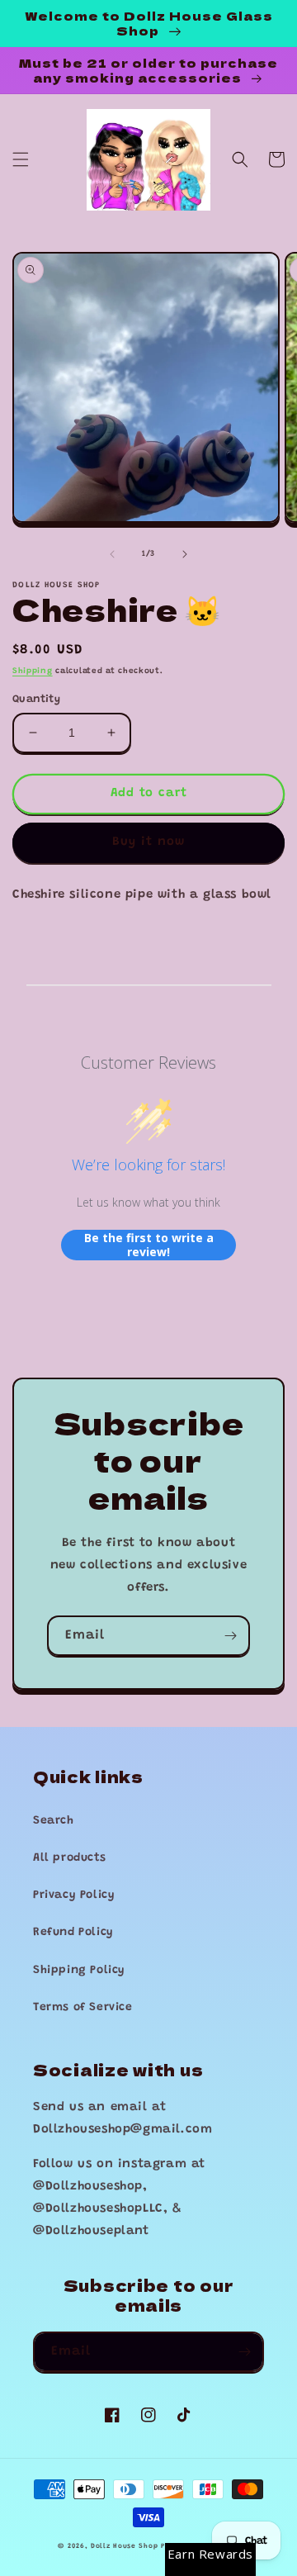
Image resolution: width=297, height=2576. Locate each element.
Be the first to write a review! (149, 1245)
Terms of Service (83, 2008)
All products (69, 1858)
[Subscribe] (230, 1636)
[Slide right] (185, 554)
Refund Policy (73, 1933)
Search (54, 1821)
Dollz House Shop (124, 2546)
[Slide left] (112, 554)
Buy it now (148, 842)
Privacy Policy (74, 1895)
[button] (21, 159)
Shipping (33, 671)
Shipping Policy (79, 1971)
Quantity (36, 699)
